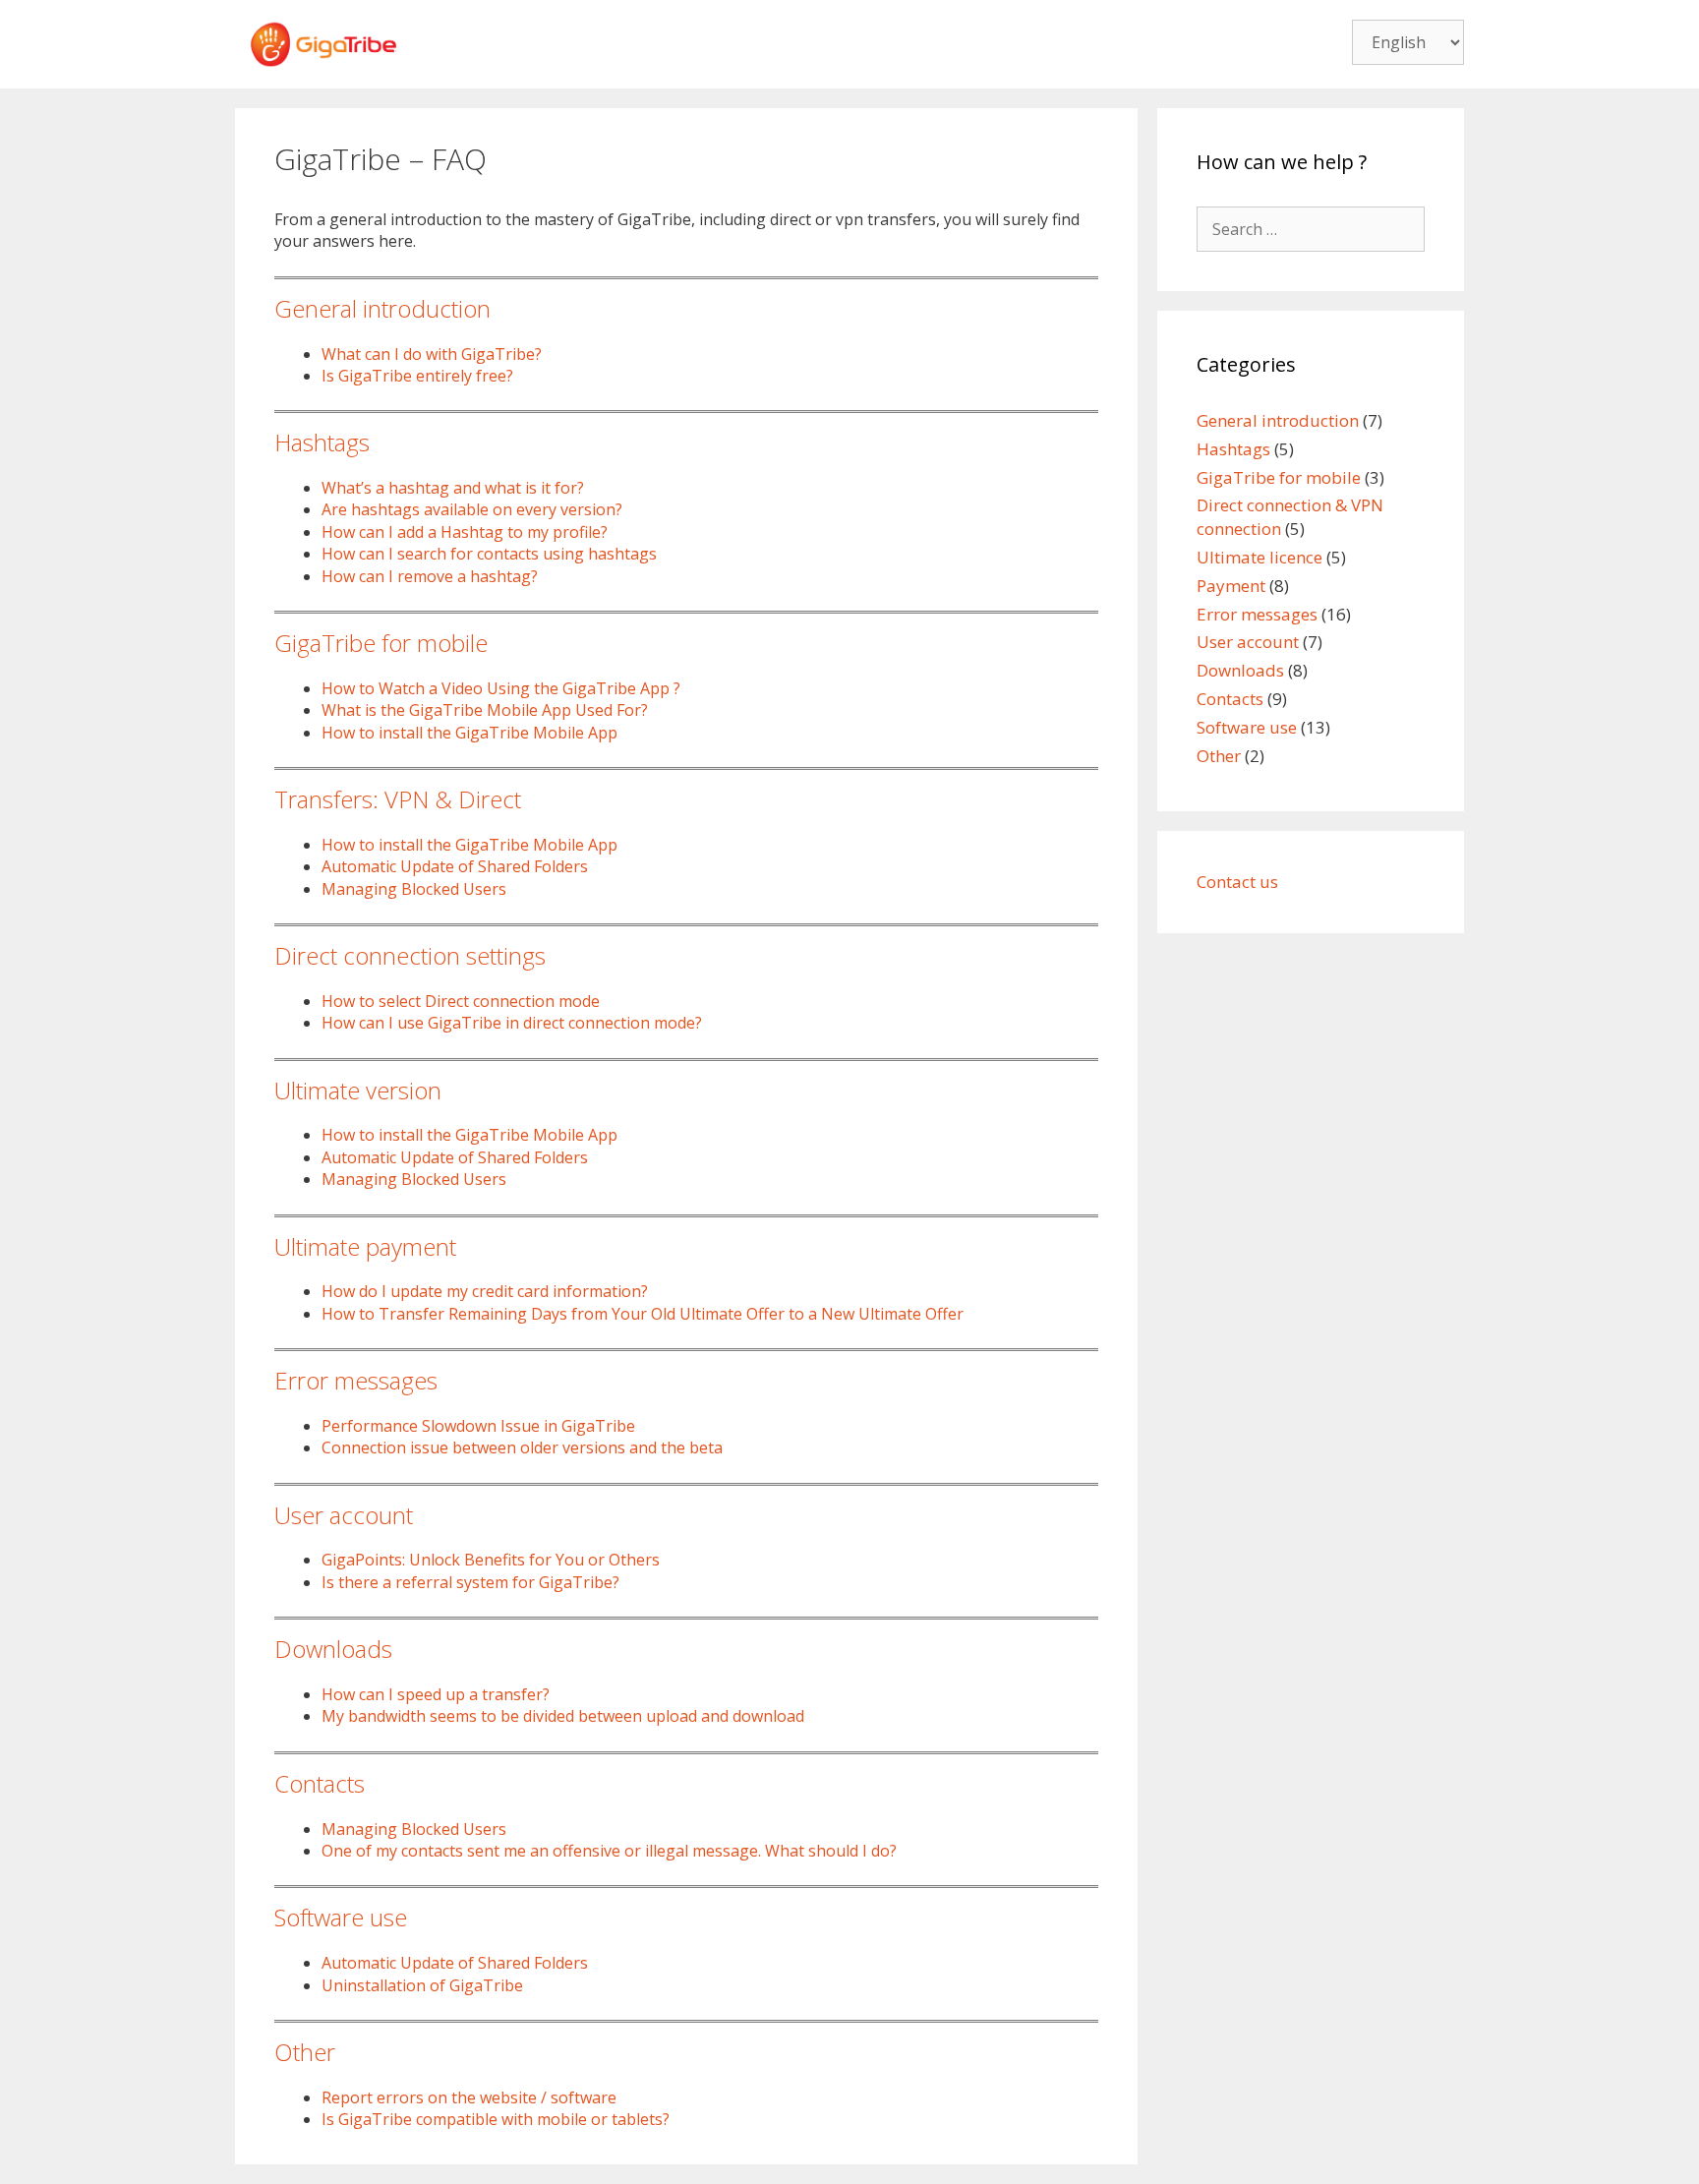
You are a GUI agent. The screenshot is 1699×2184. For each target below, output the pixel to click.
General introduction (382, 308)
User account (344, 1515)
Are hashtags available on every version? (472, 509)
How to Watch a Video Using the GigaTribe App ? (501, 688)
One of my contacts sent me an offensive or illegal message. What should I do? (609, 1851)
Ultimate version (358, 1090)
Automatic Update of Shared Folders (455, 866)
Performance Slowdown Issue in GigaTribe (478, 1426)
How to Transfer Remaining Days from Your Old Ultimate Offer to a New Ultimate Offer (643, 1314)
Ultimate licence (1260, 557)
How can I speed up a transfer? (436, 1694)
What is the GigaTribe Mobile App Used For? (485, 710)
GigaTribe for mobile (381, 643)
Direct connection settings (410, 955)
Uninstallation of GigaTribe (422, 1985)
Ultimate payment (365, 1246)
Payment (1231, 586)
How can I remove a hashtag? (430, 576)
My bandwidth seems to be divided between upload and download (563, 1716)
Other (305, 2052)
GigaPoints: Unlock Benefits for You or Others (491, 1560)
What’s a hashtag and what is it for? (453, 488)
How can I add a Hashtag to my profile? (465, 532)
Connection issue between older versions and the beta (522, 1447)
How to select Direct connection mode (461, 1001)
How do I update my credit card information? (485, 1291)
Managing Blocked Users (414, 889)
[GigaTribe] (323, 42)
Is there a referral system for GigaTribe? (470, 1582)
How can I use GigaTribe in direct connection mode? (512, 1023)
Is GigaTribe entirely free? (417, 376)
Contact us (1237, 882)
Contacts (320, 1783)
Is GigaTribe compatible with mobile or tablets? (496, 2119)
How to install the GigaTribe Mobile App (469, 733)
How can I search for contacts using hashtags (489, 554)
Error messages (356, 1380)
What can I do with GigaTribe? (432, 354)
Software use (341, 1917)
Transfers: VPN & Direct (398, 799)
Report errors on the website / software (469, 2097)
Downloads (333, 1649)
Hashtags (322, 442)
